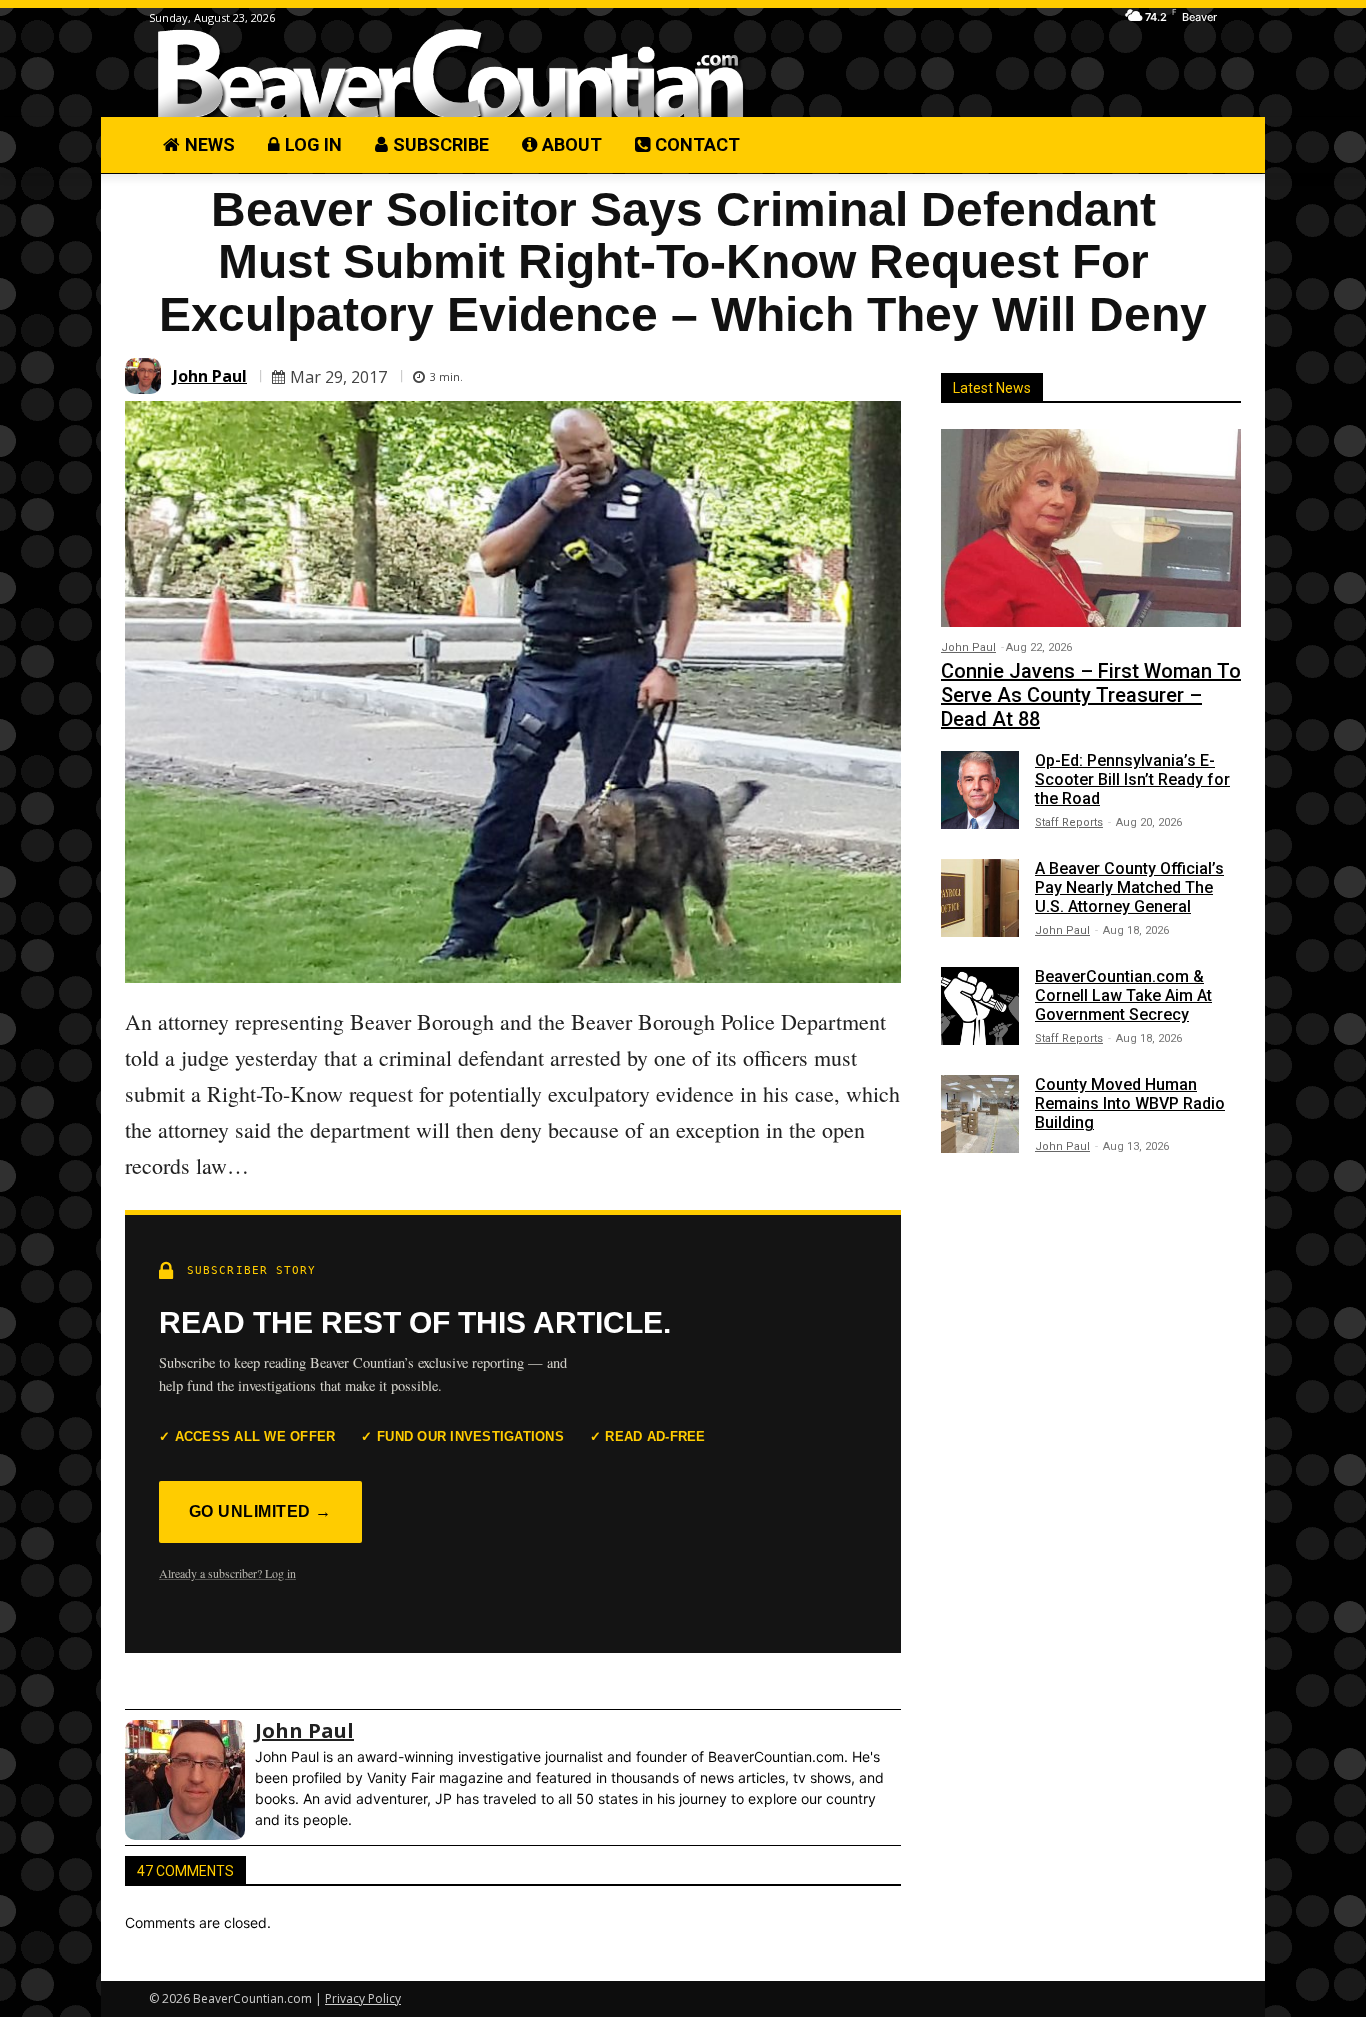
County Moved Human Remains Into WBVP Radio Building (1130, 1103)
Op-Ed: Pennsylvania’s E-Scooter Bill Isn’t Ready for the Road (1132, 779)
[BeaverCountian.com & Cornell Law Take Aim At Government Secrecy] (980, 1006)
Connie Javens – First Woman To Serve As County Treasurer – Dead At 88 (1091, 695)
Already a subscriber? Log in (227, 1573)
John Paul (210, 376)
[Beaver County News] (450, 74)
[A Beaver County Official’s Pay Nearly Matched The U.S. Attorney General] (980, 898)
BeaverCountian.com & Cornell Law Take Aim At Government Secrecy (1123, 995)
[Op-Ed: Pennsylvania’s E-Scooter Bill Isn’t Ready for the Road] (980, 790)
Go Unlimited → (260, 1511)
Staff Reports (1069, 822)
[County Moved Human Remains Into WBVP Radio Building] (980, 1114)
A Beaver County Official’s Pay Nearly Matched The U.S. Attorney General (1129, 887)
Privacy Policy (363, 1998)
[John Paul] (146, 376)
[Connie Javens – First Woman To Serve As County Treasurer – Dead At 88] (1091, 528)
